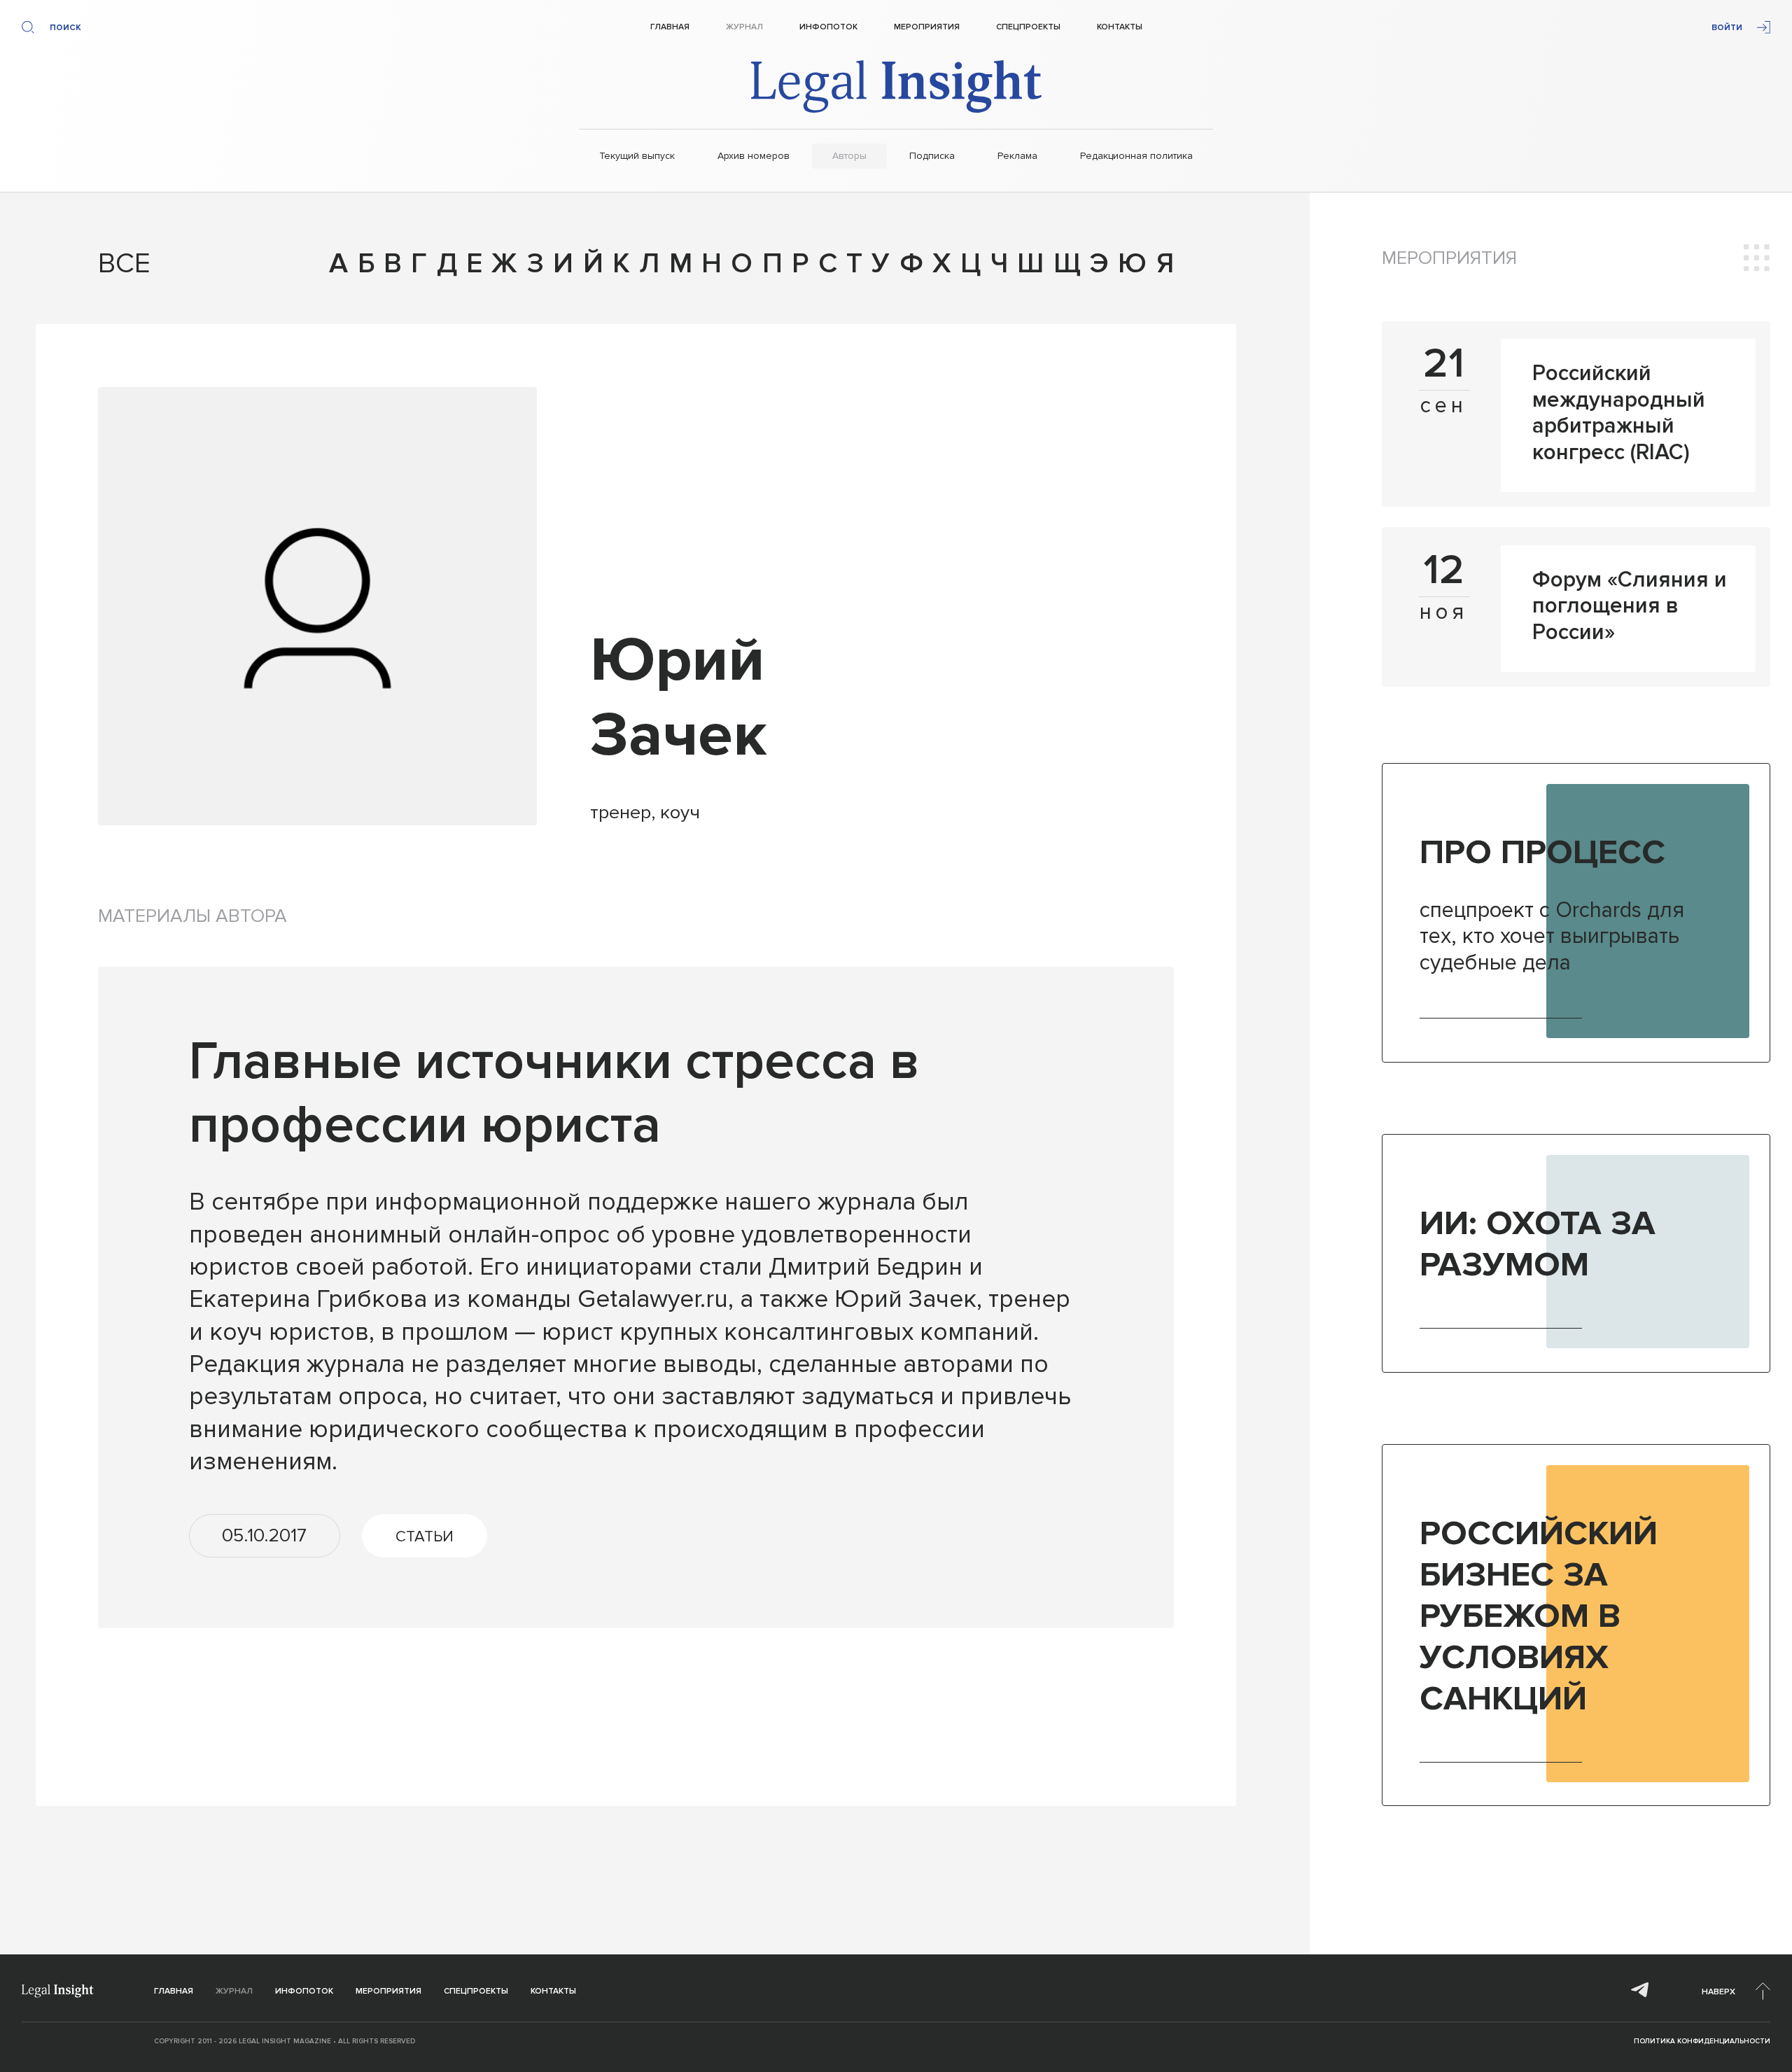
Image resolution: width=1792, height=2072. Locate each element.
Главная (670, 27)
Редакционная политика (1136, 156)
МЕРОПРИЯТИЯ (1449, 258)
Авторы (849, 156)
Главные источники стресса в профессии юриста (554, 1094)
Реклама (1017, 156)
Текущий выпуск (637, 156)
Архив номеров (754, 156)
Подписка (932, 156)
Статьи (425, 1536)
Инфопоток (828, 27)
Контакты (1120, 27)
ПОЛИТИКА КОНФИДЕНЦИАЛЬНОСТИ (1702, 2041)
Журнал (744, 27)
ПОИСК (65, 28)
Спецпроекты (1028, 27)
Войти (1727, 28)
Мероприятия (927, 27)
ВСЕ (114, 264)
